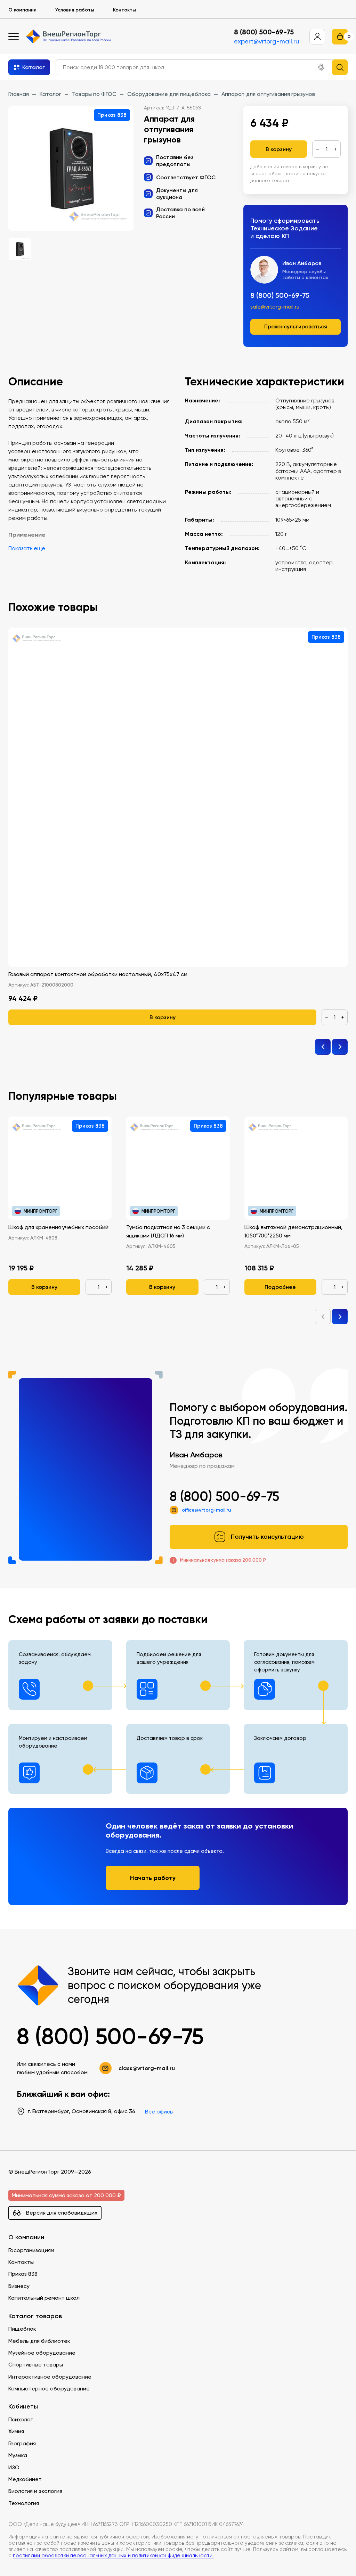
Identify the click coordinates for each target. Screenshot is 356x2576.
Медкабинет (25, 2479)
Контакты (124, 10)
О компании (22, 10)
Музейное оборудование (42, 2353)
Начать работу (153, 1878)
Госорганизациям (31, 2250)
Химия (16, 2431)
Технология (24, 2503)
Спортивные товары (36, 2365)
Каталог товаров (35, 2316)
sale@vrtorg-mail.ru (275, 307)
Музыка (18, 2455)
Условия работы (75, 10)
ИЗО (14, 2467)
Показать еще (27, 548)
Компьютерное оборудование (49, 2389)
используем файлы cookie (53, 2529)
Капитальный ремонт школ (44, 2298)
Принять (35, 2560)
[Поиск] (340, 67)
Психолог (21, 2419)
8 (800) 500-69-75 (264, 32)
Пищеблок (22, 2329)
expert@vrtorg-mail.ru (266, 41)
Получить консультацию (267, 1537)
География (22, 2443)
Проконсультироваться (296, 326)
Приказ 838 (23, 2274)
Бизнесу (19, 2286)
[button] (321, 67)
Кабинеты (23, 2407)
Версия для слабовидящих (62, 2213)
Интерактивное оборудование (50, 2377)
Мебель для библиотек (39, 2341)
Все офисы (159, 2112)
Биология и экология (35, 2491)
